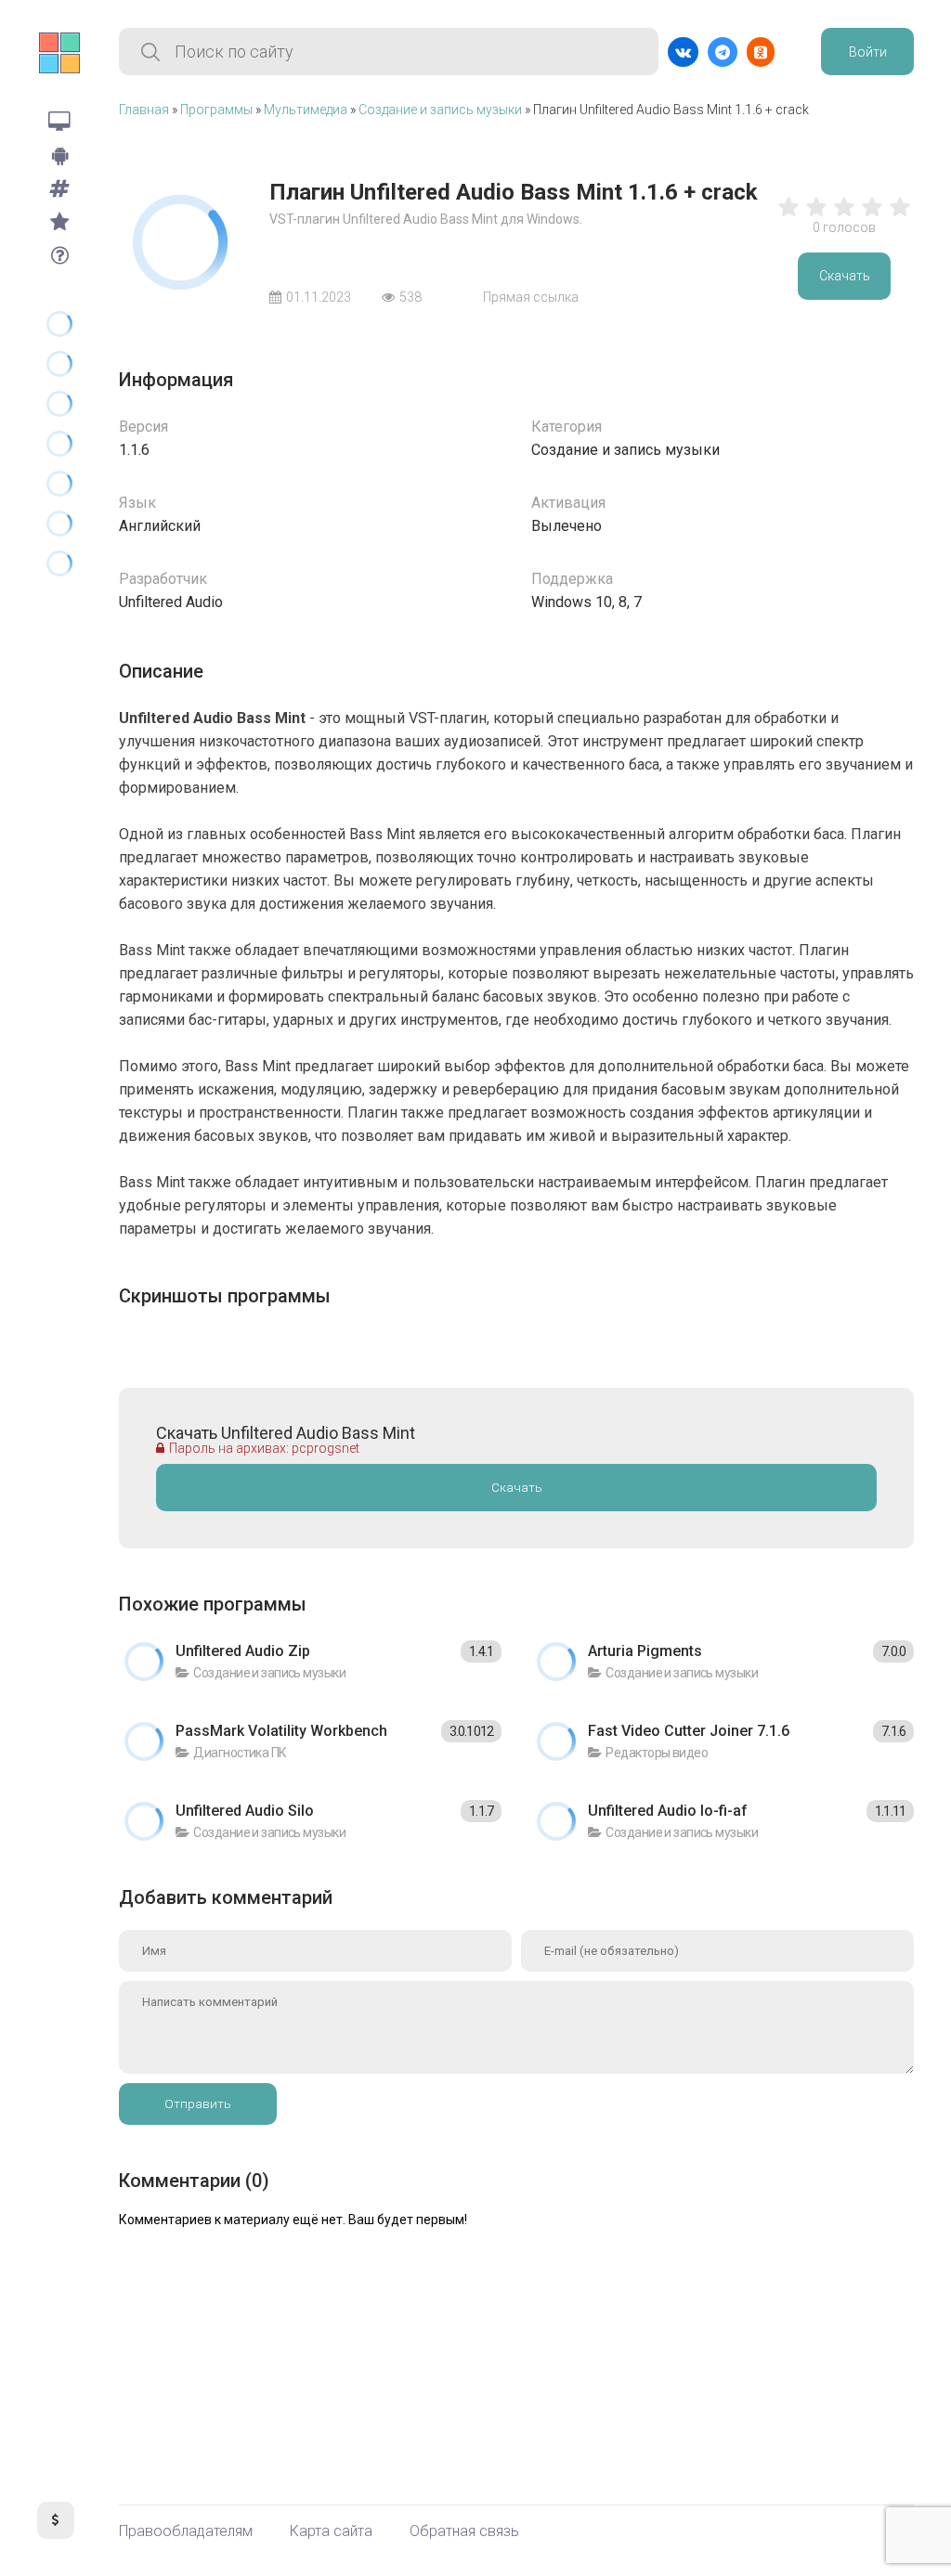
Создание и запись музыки (440, 110)
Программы (216, 110)
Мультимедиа (306, 110)
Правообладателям (186, 2531)
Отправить (198, 2104)
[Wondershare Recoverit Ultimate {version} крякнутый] (59, 363)
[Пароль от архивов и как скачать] (59, 255)
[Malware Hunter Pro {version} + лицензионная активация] (59, 563)
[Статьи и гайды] (59, 188)
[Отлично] (900, 216)
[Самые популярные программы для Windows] (59, 222)
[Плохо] (788, 216)
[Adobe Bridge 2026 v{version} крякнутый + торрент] (59, 324)
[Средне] (844, 216)
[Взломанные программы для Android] (59, 155)
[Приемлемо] (816, 216)
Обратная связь (464, 2531)
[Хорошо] (872, 216)
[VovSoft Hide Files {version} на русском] (59, 403)
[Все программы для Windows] (59, 122)
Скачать (845, 276)
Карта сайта (331, 2531)
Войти (868, 52)
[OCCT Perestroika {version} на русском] (59, 523)
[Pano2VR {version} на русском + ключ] (59, 483)
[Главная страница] (59, 53)
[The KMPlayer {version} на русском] (59, 443)
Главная (144, 110)
